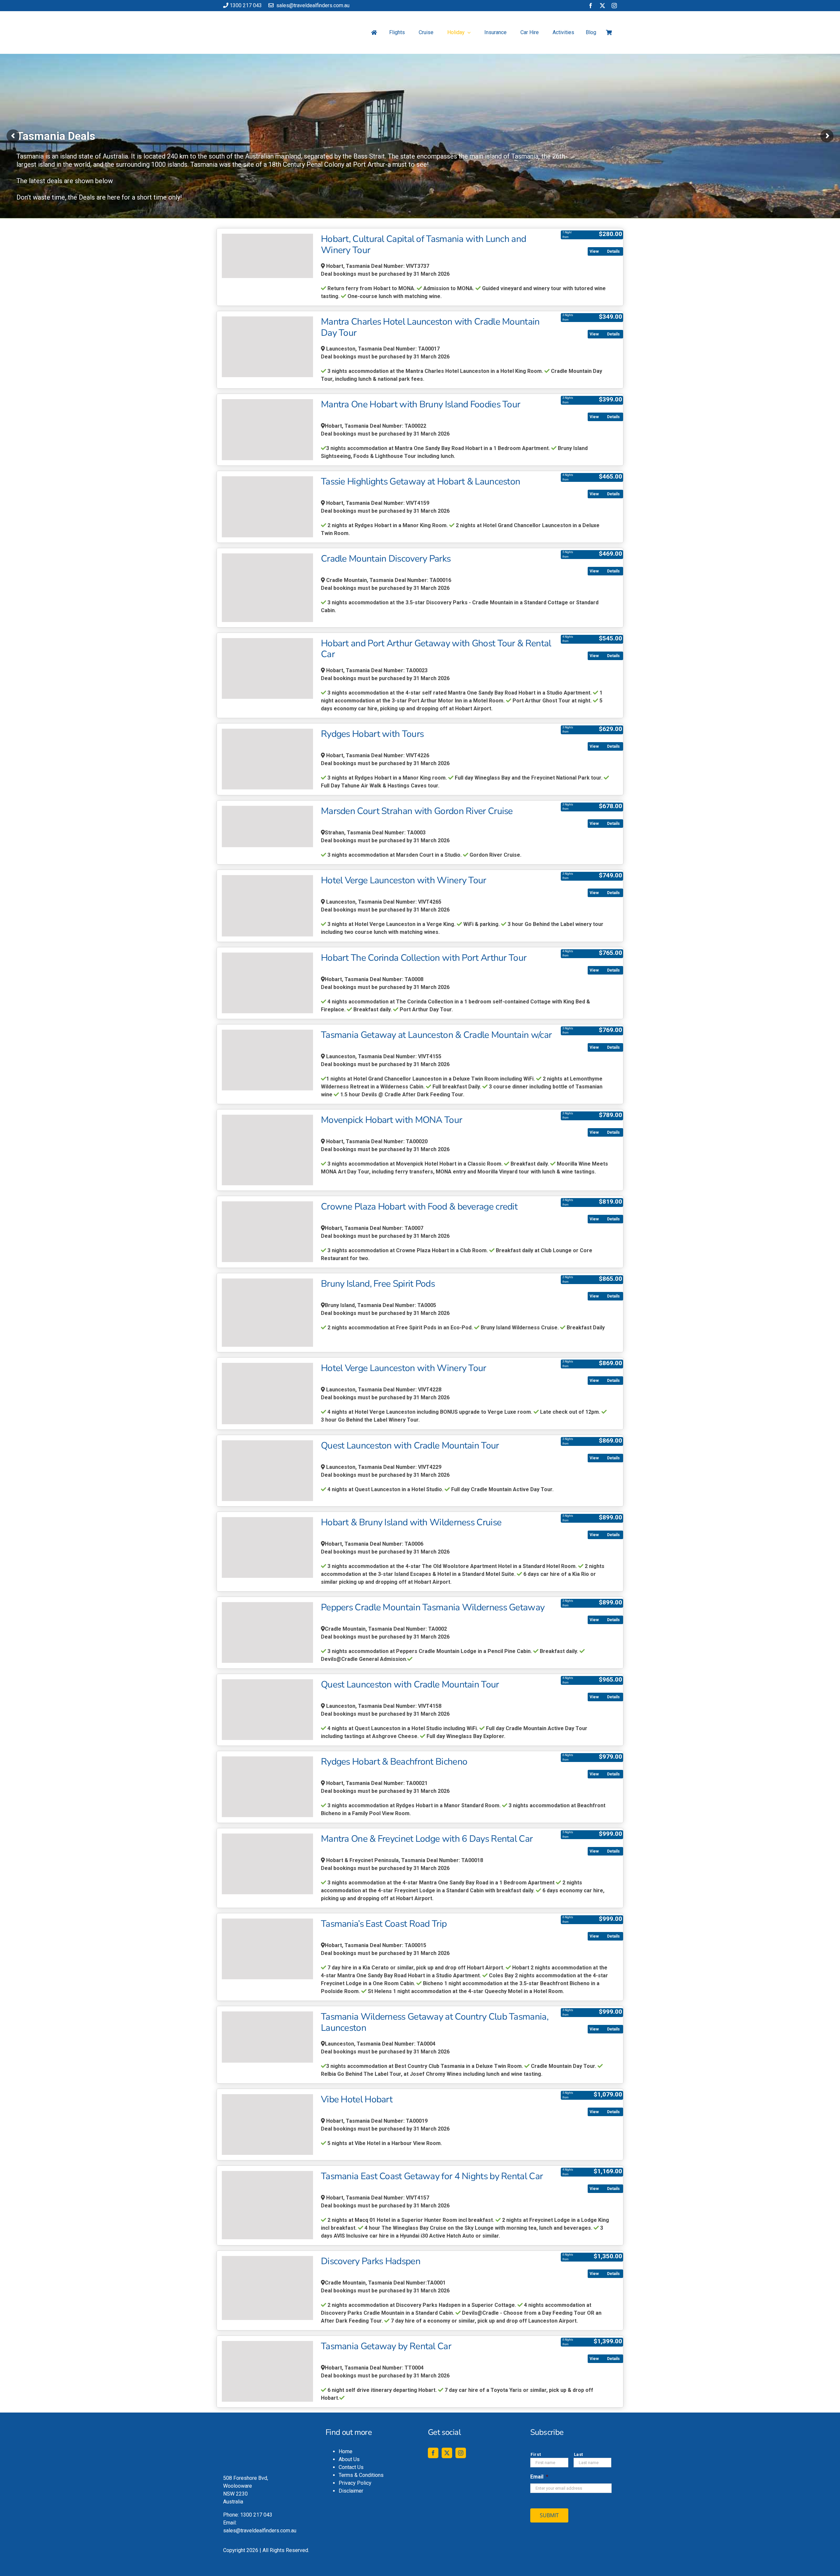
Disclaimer (351, 2491)
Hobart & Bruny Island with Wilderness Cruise (411, 1522)
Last (579, 2454)
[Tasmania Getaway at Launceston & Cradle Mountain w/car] (267, 1060)
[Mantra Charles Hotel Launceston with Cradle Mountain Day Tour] (267, 347)
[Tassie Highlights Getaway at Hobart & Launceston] (267, 507)
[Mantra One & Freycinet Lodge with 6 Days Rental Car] (267, 1864)
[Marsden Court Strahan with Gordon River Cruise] (267, 826)
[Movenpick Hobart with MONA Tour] (267, 1150)
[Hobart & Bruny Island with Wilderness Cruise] (267, 1547)
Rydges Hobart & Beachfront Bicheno (394, 1762)
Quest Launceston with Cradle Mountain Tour (410, 1446)
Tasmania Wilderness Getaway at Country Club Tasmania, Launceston (435, 2022)
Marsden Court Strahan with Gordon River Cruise (417, 811)
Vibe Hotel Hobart (357, 2099)
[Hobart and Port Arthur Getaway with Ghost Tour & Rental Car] (267, 668)
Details (613, 251)
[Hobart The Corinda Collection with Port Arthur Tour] (267, 983)
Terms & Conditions (361, 2475)
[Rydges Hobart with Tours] (267, 759)
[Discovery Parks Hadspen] (267, 2288)
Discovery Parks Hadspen (371, 2261)
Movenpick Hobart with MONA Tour (391, 1120)
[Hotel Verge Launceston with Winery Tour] (267, 906)
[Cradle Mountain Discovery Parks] (267, 588)
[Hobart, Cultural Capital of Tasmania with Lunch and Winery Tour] (267, 256)
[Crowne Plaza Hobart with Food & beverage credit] (267, 1232)
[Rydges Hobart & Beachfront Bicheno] (267, 1787)
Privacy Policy (355, 2483)
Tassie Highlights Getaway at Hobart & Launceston (420, 482)
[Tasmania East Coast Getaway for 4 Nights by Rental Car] (267, 2205)
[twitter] (602, 6)
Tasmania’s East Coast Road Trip (384, 1924)
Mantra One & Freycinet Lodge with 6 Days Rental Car (427, 1839)
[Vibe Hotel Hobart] (267, 2125)
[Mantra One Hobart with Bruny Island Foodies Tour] (267, 429)
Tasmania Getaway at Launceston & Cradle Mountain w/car (436, 1035)
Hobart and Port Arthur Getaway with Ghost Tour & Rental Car (436, 649)
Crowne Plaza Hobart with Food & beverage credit (419, 1207)
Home (346, 2451)
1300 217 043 (246, 5)
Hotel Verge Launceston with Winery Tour (404, 880)
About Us (349, 2459)
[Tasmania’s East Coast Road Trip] (267, 1949)
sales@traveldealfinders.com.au (312, 5)
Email (539, 2477)
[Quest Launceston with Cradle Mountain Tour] (267, 1471)
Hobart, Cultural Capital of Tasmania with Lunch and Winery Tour (423, 245)
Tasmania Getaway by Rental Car (386, 2346)
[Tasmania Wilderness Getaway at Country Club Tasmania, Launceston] (267, 2037)
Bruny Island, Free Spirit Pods (378, 1284)
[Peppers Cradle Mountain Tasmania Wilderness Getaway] (267, 1632)
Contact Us (351, 2467)
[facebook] (591, 6)
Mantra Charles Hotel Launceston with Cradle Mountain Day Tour (430, 327)
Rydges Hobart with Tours (372, 734)
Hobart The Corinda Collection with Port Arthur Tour (424, 958)
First (536, 2454)
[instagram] (614, 6)
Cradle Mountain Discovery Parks (386, 559)
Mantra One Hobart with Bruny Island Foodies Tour (420, 404)
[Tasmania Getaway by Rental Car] (267, 2371)
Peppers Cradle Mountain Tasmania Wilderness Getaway (433, 1607)
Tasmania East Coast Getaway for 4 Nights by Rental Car (432, 2176)
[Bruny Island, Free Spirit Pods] (267, 1313)
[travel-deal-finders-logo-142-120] (246, 15)
